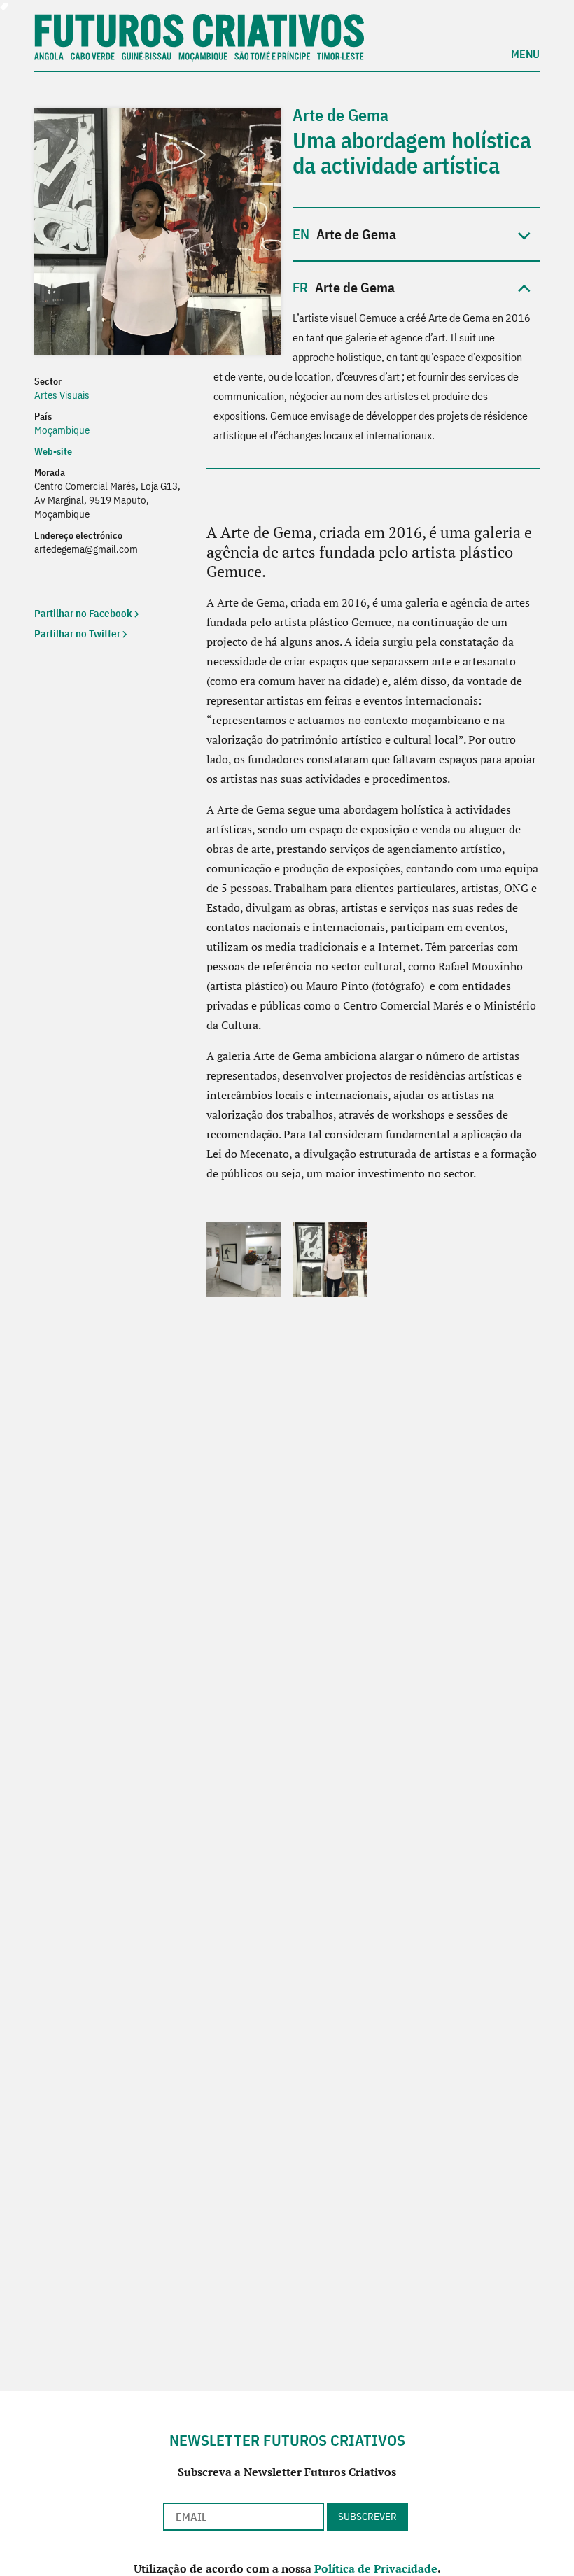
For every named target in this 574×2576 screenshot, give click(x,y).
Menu (525, 53)
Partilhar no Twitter (77, 634)
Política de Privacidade (376, 2568)
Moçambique (62, 430)
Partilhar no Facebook (83, 613)
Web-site (54, 451)
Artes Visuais (62, 395)
